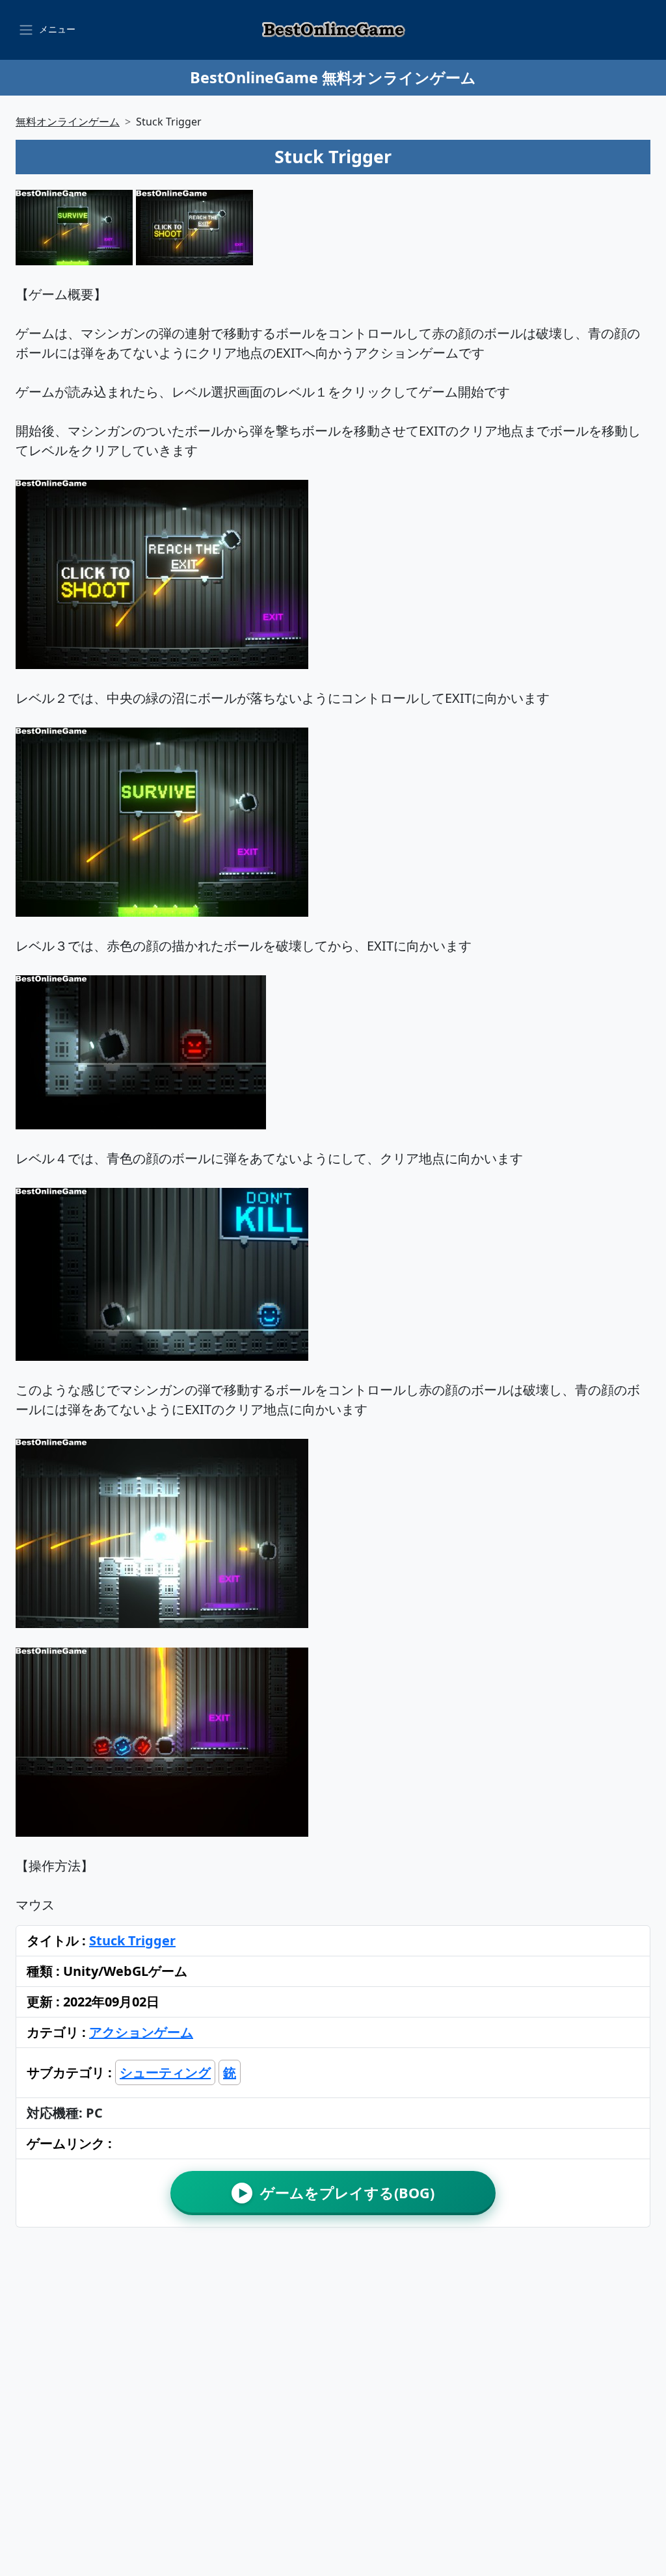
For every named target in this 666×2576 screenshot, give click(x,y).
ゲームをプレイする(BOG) (337, 2193)
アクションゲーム (141, 2032)
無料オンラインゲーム (68, 122)
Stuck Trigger (132, 1940)
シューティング (165, 2072)
